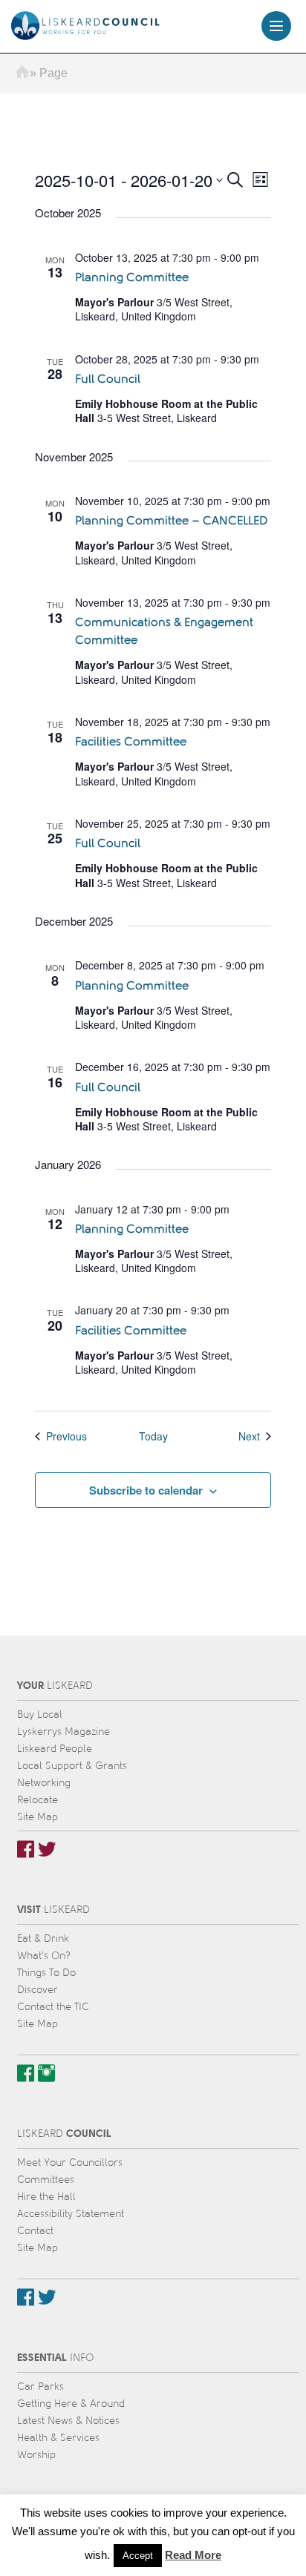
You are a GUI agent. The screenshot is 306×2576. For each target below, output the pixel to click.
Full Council (108, 379)
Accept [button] (138, 2556)
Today (153, 1436)
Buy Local (40, 1714)
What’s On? (44, 1956)
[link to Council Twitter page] (47, 2297)
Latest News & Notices (68, 2421)
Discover (38, 1990)
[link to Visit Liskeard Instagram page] (46, 2073)
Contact (35, 2231)
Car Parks (40, 2386)
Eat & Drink (43, 1938)
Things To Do (46, 1973)
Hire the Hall (46, 2197)
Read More (193, 2555)
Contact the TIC (53, 2007)
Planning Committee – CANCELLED (171, 520)
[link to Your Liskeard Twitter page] (47, 1849)
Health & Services (58, 2438)
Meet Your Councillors (70, 2162)
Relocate (38, 1800)
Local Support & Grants (72, 1766)
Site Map (38, 1817)
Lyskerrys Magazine (64, 1732)
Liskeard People (55, 1749)
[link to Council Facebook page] (26, 2297)
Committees (46, 2180)
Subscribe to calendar (146, 1490)
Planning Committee (132, 277)
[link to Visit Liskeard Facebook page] (26, 2073)
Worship (36, 2455)
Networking (44, 1783)
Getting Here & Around (71, 2404)
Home (22, 73)
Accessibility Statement (71, 2214)
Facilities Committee (131, 741)
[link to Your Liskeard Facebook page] (26, 1849)
